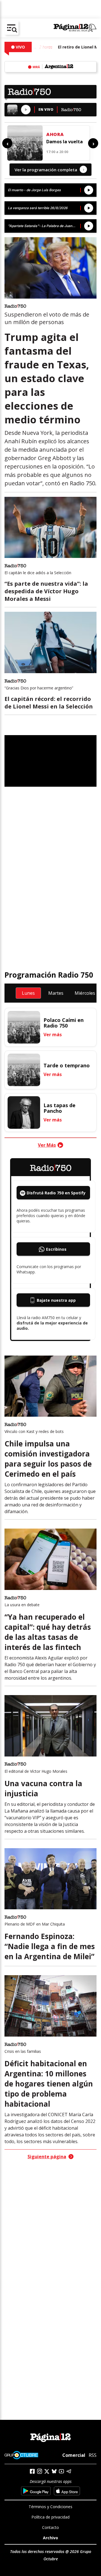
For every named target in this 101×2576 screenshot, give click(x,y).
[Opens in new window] (36, 2491)
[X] (47, 2471)
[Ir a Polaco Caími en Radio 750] (24, 1027)
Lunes (28, 993)
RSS (93, 2455)
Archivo (50, 2538)
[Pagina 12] (75, 28)
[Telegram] (69, 2471)
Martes (56, 993)
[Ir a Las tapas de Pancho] (24, 1112)
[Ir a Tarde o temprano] (24, 1070)
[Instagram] (40, 2471)
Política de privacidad (50, 2517)
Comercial (74, 2455)
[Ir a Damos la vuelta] (25, 143)
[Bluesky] (54, 2471)
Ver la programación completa (49, 169)
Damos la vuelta (65, 142)
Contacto (50, 2527)
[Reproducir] (26, 110)
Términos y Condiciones (50, 2507)
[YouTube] (61, 2471)
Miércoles (85, 993)
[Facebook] (32, 2471)
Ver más (53, 1035)
